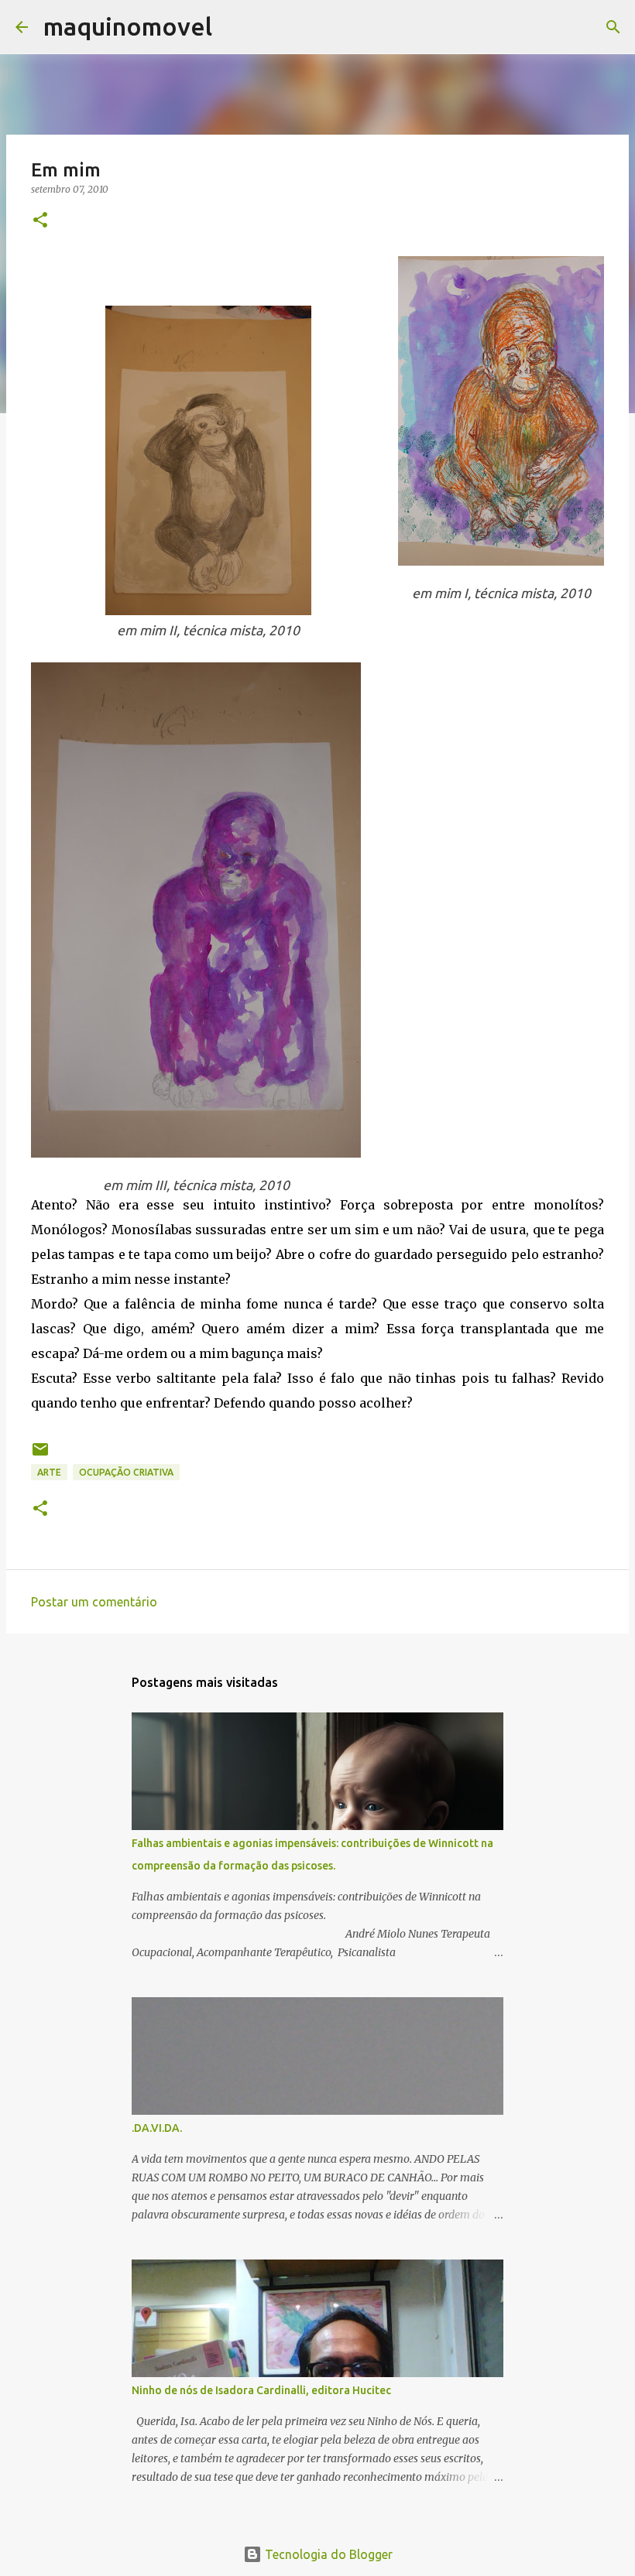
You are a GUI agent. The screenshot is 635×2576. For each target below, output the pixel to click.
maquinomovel (128, 26)
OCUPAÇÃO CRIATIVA (126, 1472)
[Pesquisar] (234, 27)
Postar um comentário (94, 1602)
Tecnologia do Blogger (327, 2554)
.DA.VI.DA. (157, 2128)
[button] (40, 221)
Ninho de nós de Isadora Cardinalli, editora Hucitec (261, 2390)
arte (49, 1472)
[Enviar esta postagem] (40, 1455)
